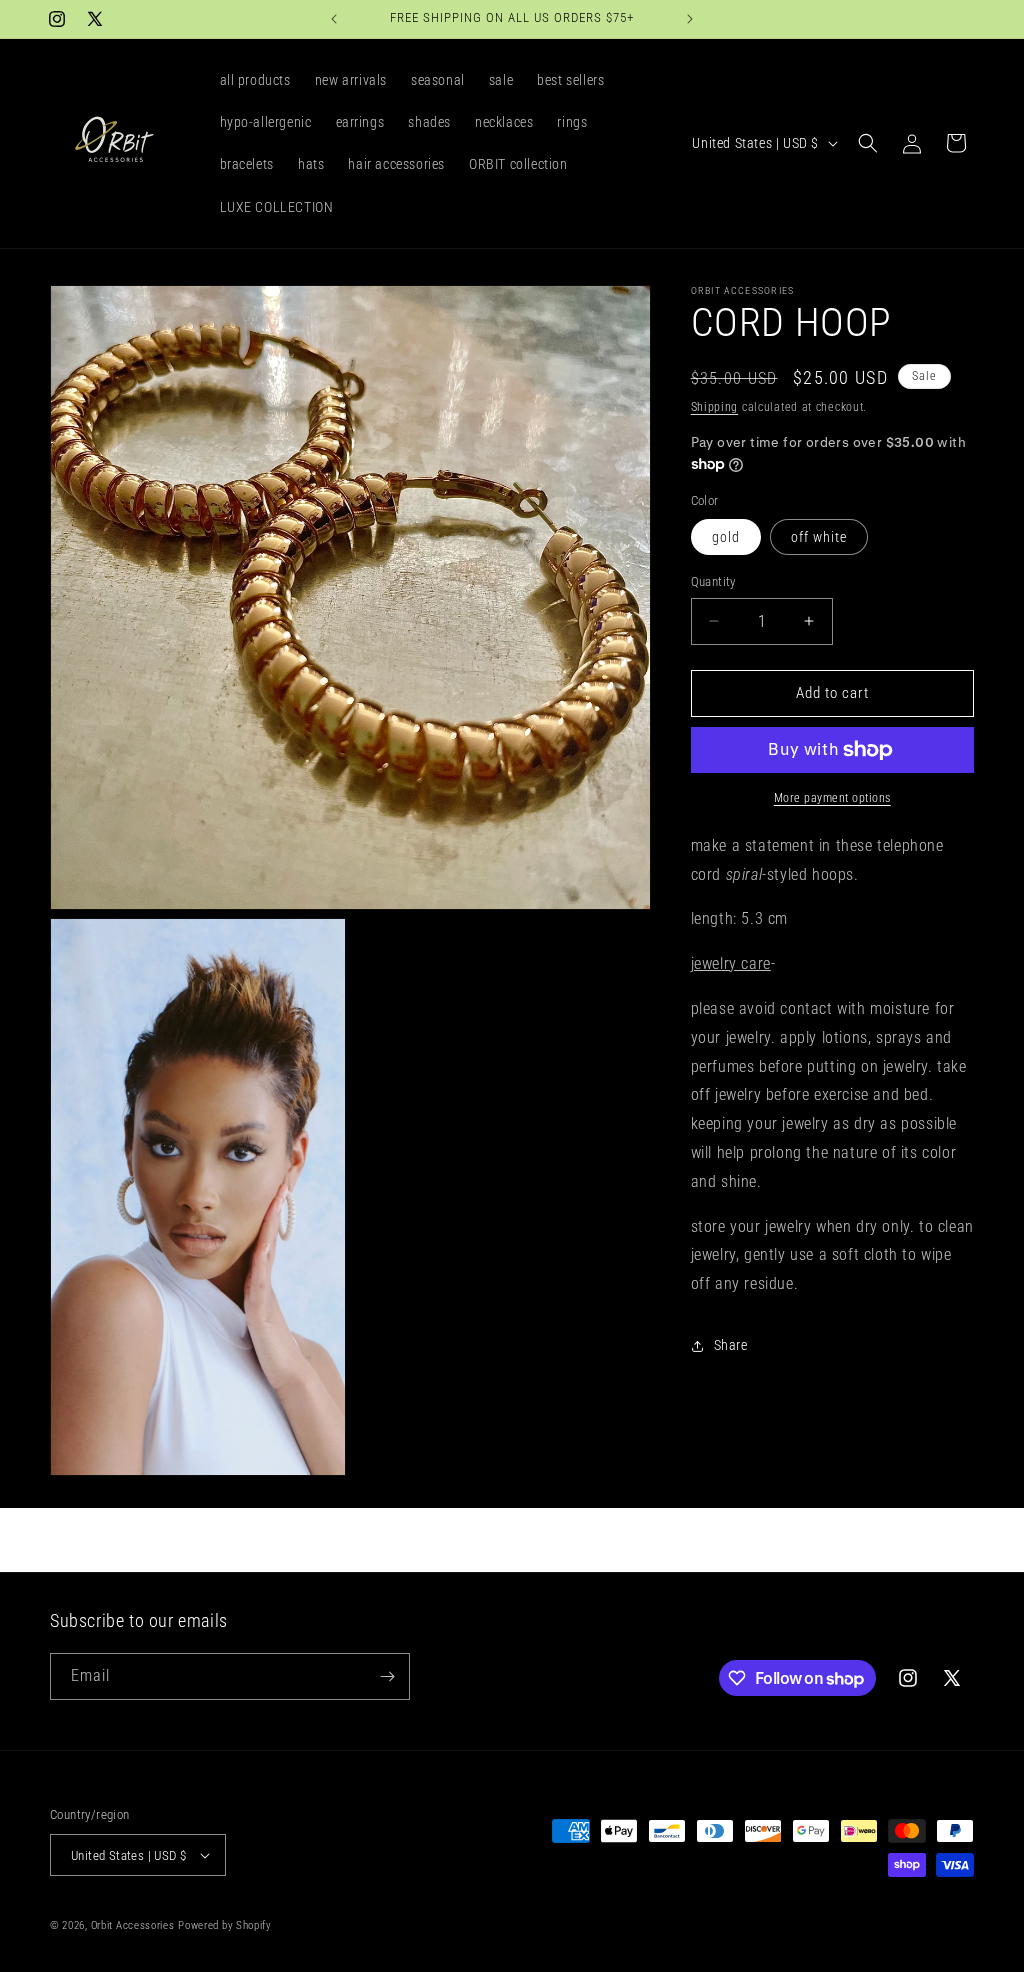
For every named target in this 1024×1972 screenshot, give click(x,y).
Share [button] (731, 1345)
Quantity (713, 581)
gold (726, 537)
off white (819, 537)
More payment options (832, 798)
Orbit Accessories (133, 1925)
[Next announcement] (690, 19)
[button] (868, 143)
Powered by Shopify (225, 1925)
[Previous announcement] (334, 19)
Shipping (715, 407)
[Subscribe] (387, 1676)
